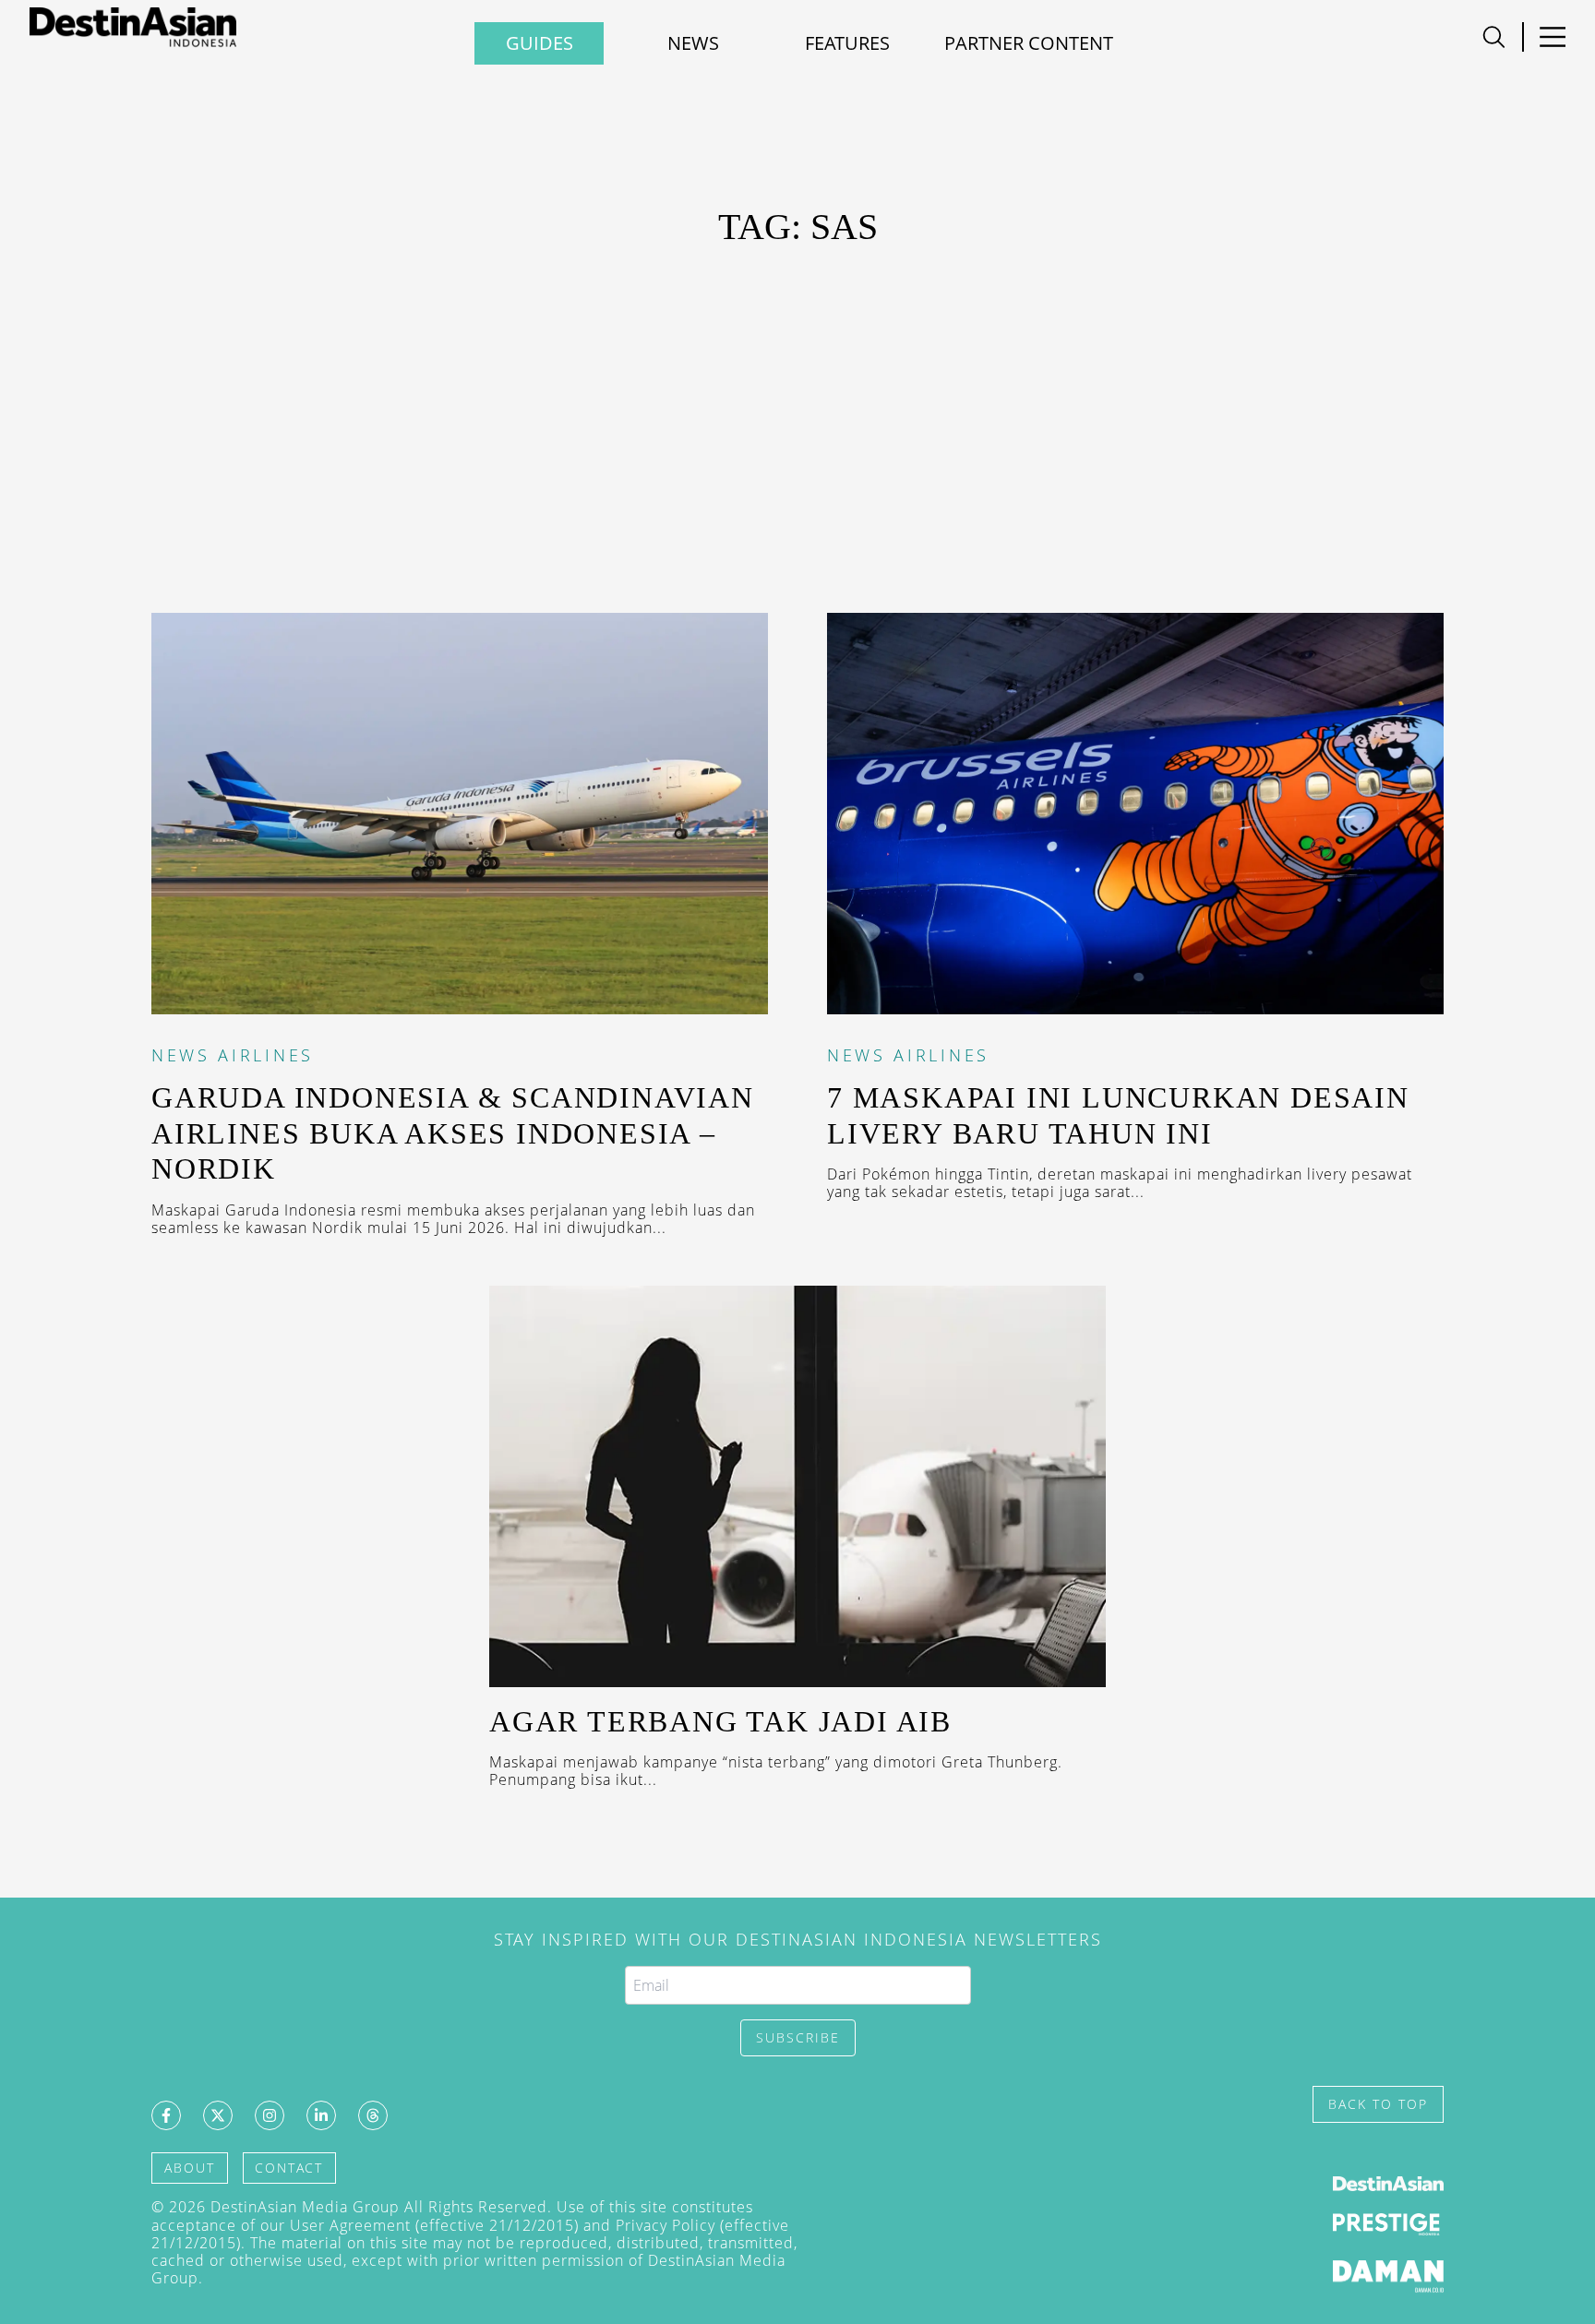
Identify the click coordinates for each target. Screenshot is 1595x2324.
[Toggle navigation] (1494, 37)
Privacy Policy (666, 2225)
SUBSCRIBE (798, 2037)
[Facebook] (166, 2115)
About (190, 2168)
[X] (218, 2115)
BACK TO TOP (1378, 2104)
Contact (289, 2168)
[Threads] (373, 2115)
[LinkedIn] (321, 2115)
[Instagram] (270, 2115)
